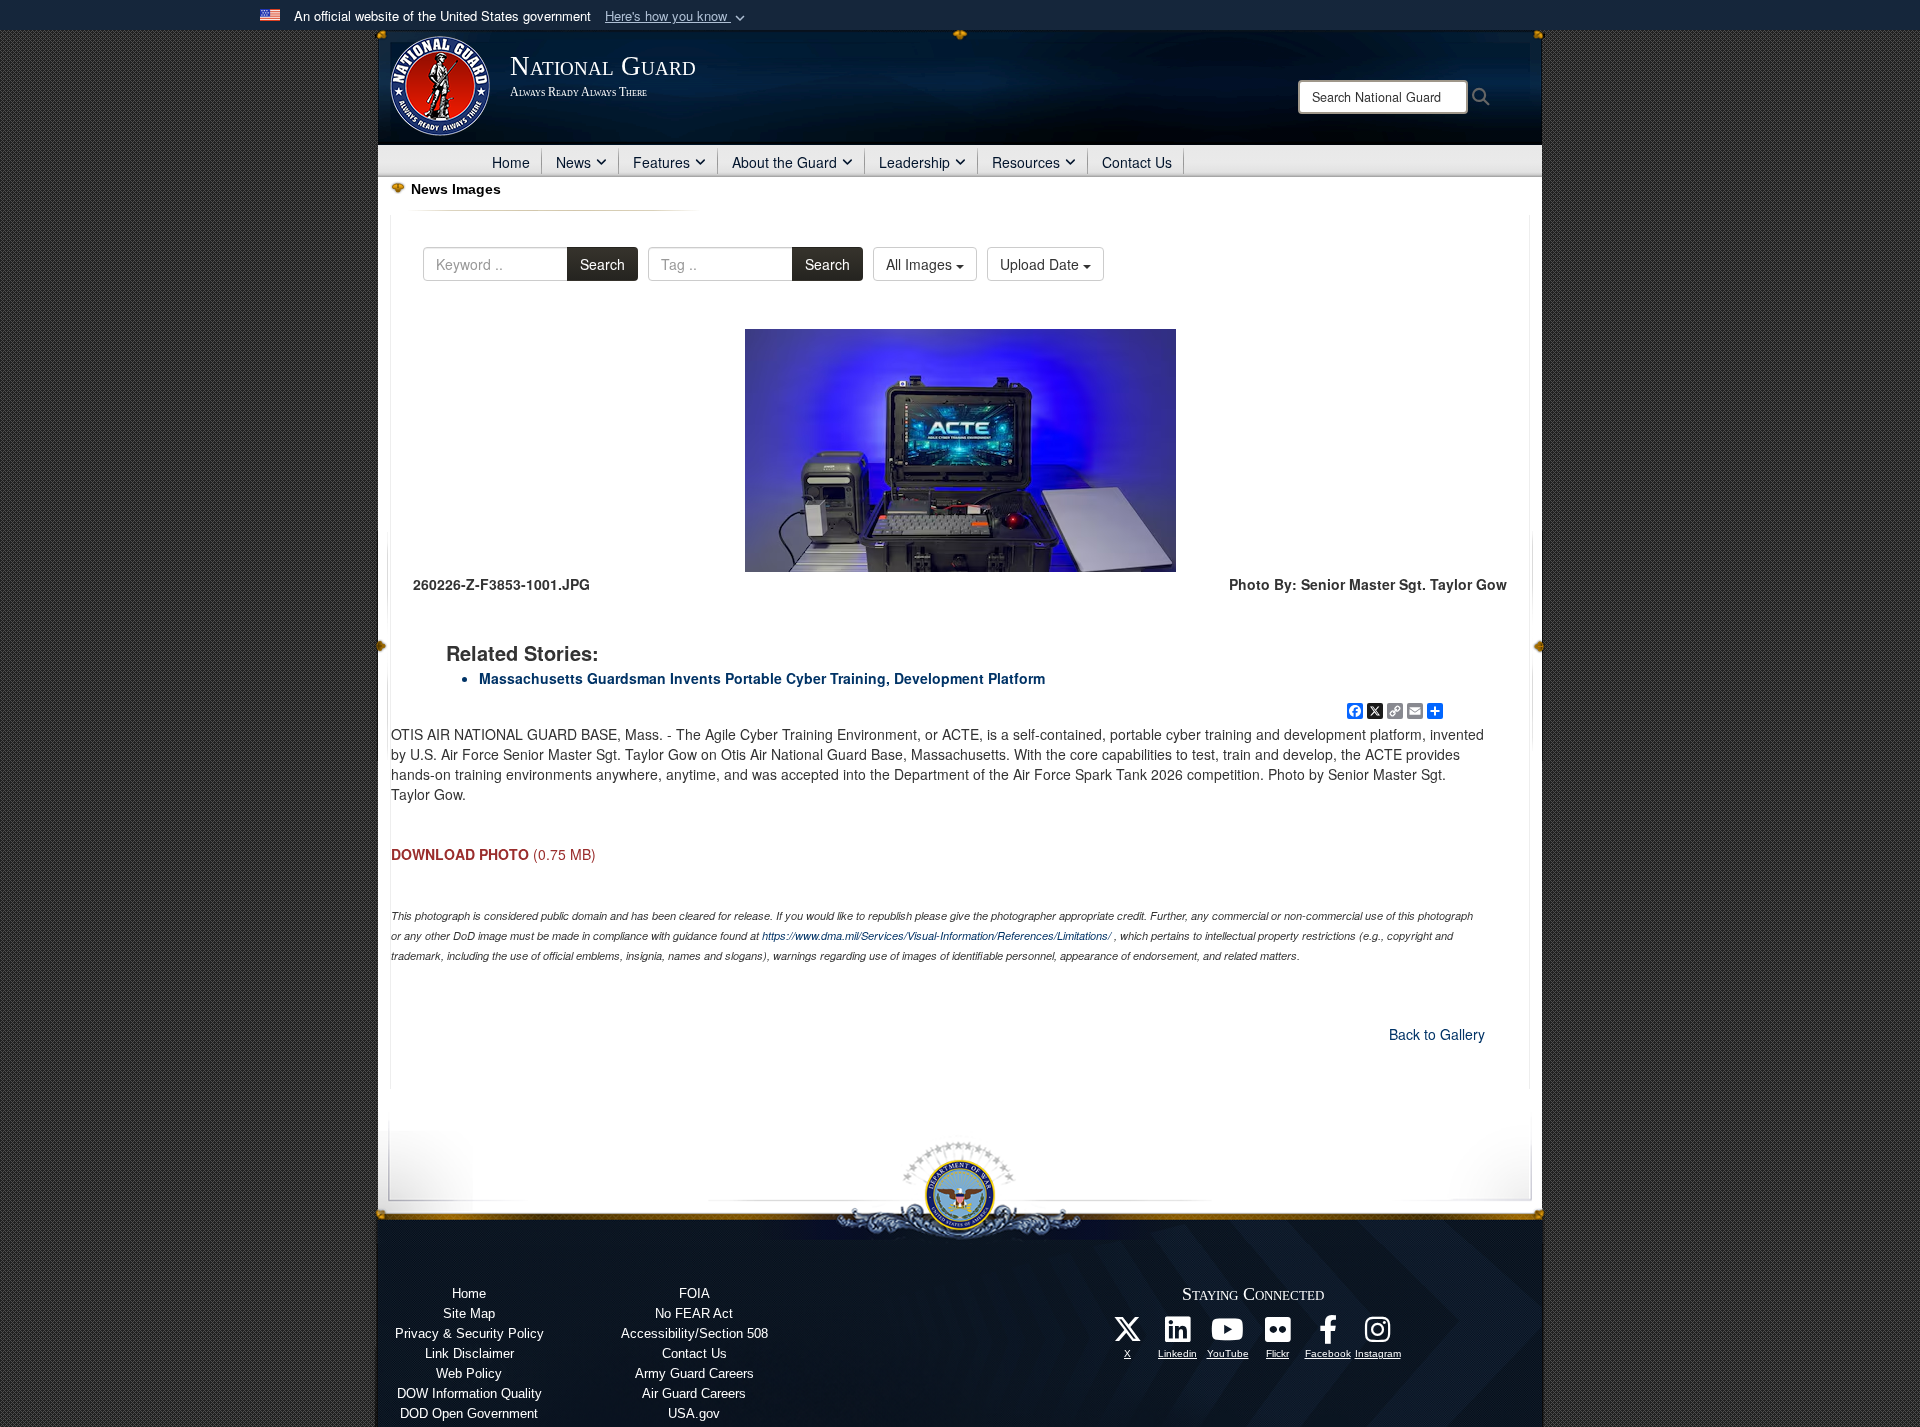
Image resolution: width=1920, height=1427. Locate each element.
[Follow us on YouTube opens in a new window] (1228, 1335)
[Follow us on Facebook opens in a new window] (1328, 1335)
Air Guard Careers (694, 1393)
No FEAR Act (694, 1313)
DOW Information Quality (469, 1393)
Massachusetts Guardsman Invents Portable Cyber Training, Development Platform (762, 678)
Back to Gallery (1437, 1034)
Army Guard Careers (694, 1373)
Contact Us (1137, 162)
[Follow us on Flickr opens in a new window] (1278, 1335)
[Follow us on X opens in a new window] (1128, 1335)
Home (511, 162)
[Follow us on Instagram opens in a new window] (1378, 1335)
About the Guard (784, 162)
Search (602, 264)
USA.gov (694, 1413)
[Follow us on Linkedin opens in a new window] (1178, 1335)
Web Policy (469, 1373)
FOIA (694, 1293)
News (573, 162)
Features (661, 162)
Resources (1026, 162)
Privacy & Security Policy (469, 1333)
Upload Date (1041, 264)
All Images (921, 264)
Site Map (469, 1313)
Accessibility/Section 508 (694, 1333)
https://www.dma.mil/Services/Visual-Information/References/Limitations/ (936, 935)
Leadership (914, 162)
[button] (677, 16)
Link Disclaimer (469, 1353)
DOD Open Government (469, 1413)
